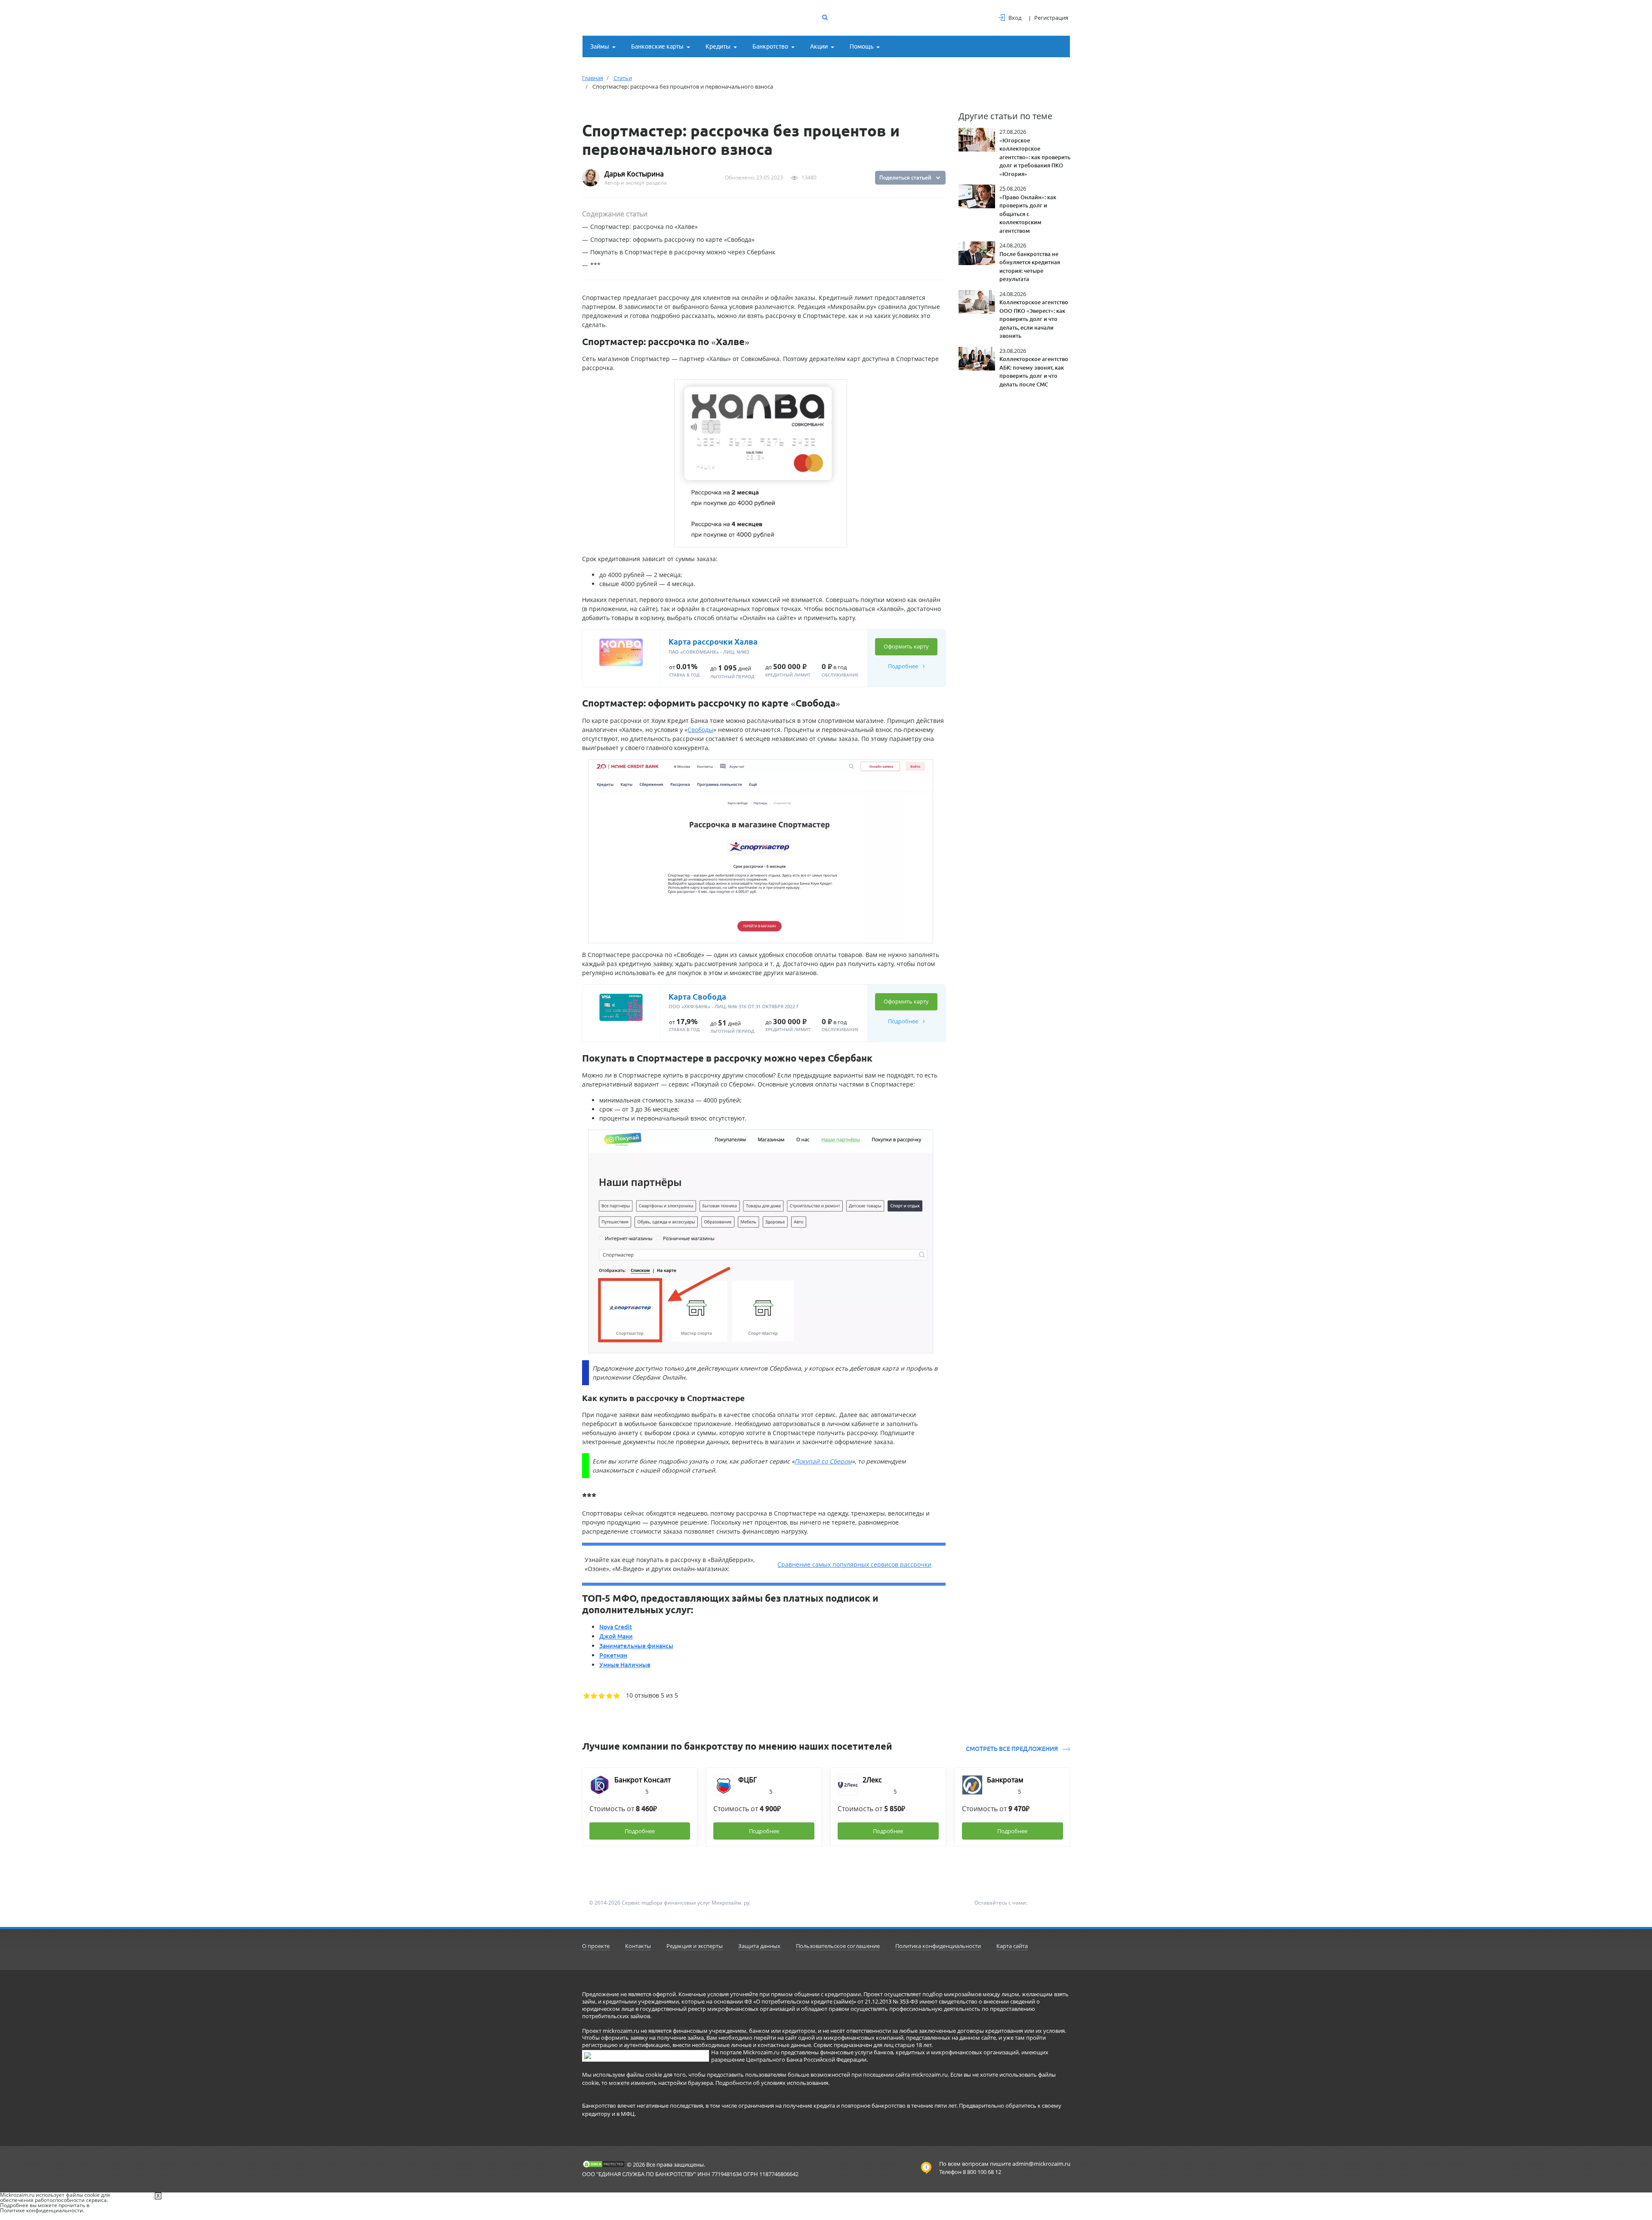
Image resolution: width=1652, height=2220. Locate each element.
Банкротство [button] (770, 46)
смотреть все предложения (1012, 1749)
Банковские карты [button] (657, 46)
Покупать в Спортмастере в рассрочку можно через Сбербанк (683, 252)
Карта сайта (1012, 1946)
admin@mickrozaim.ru (1041, 2164)
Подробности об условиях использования (772, 2083)
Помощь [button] (861, 46)
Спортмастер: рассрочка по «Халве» (644, 227)
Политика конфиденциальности (938, 1946)
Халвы (719, 359)
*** (595, 265)
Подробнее (904, 666)
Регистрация (1051, 18)
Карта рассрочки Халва (713, 642)
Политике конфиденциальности (42, 2210)
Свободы (700, 730)
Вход (1015, 18)
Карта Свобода (697, 997)
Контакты (638, 1946)
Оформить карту (906, 646)
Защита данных (759, 1946)
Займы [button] (600, 46)
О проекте (596, 1946)
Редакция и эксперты (695, 1946)
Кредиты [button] (718, 46)
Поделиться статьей (905, 178)
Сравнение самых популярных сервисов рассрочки (854, 1564)
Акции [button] (819, 46)
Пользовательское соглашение (838, 1946)
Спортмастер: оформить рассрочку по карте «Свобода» (672, 239)
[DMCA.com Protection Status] (604, 2164)
